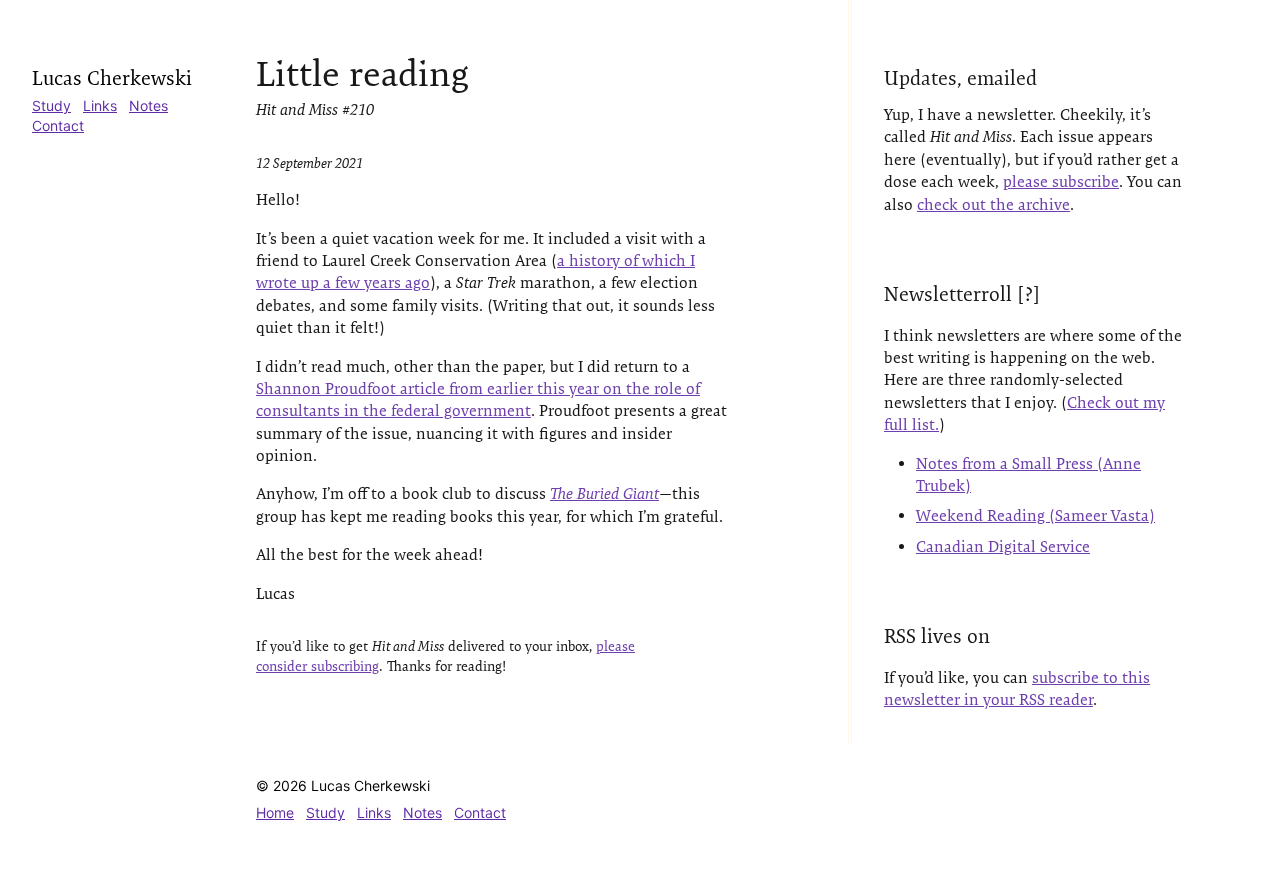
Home (275, 812)
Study (51, 105)
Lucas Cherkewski (112, 78)
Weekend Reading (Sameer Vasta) (1035, 515)
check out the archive (993, 204)
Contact (58, 125)
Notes (148, 105)
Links (100, 105)
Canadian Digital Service (1003, 546)
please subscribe (1061, 181)
